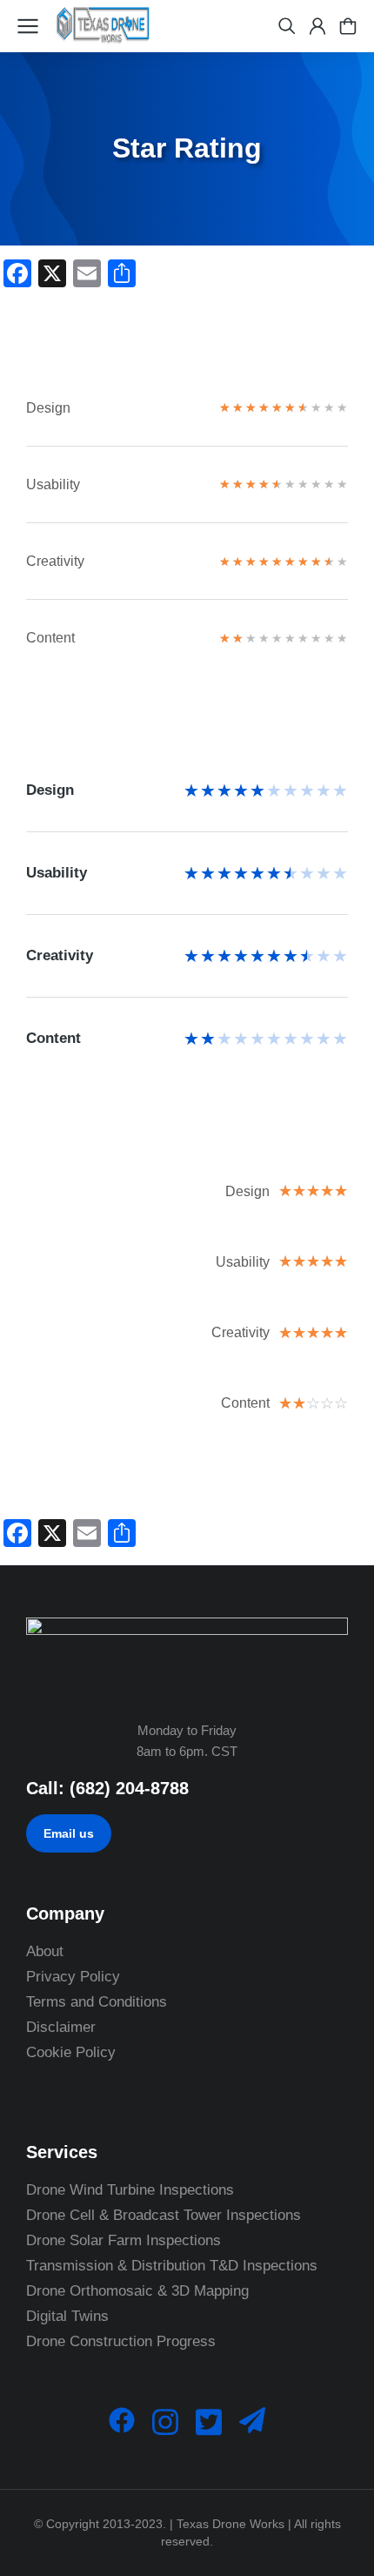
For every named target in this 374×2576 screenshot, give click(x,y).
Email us (69, 1833)
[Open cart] (348, 26)
